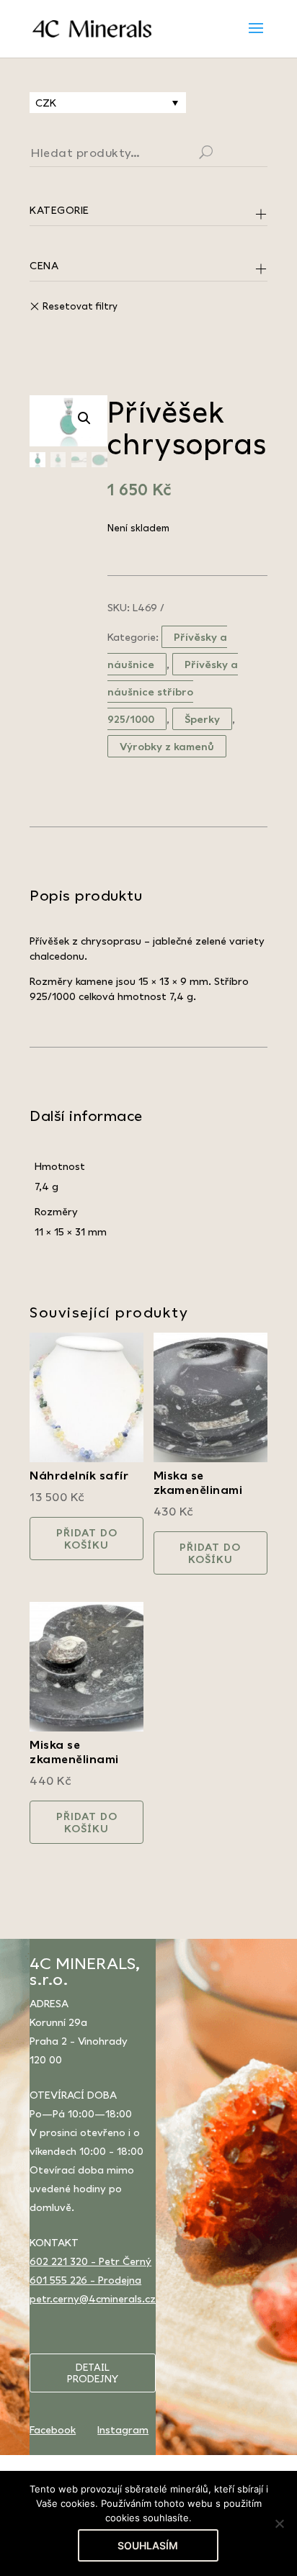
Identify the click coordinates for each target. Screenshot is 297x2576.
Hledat (223, 154)
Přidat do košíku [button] (87, 1539)
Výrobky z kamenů (167, 746)
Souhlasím (148, 2545)
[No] (279, 2523)
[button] (84, 418)
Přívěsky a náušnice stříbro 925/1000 (173, 692)
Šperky (202, 719)
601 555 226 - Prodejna (85, 2280)
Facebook (53, 2429)
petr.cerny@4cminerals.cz (93, 2298)
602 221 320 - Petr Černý (90, 2261)
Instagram (123, 2429)
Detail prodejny (93, 2373)
